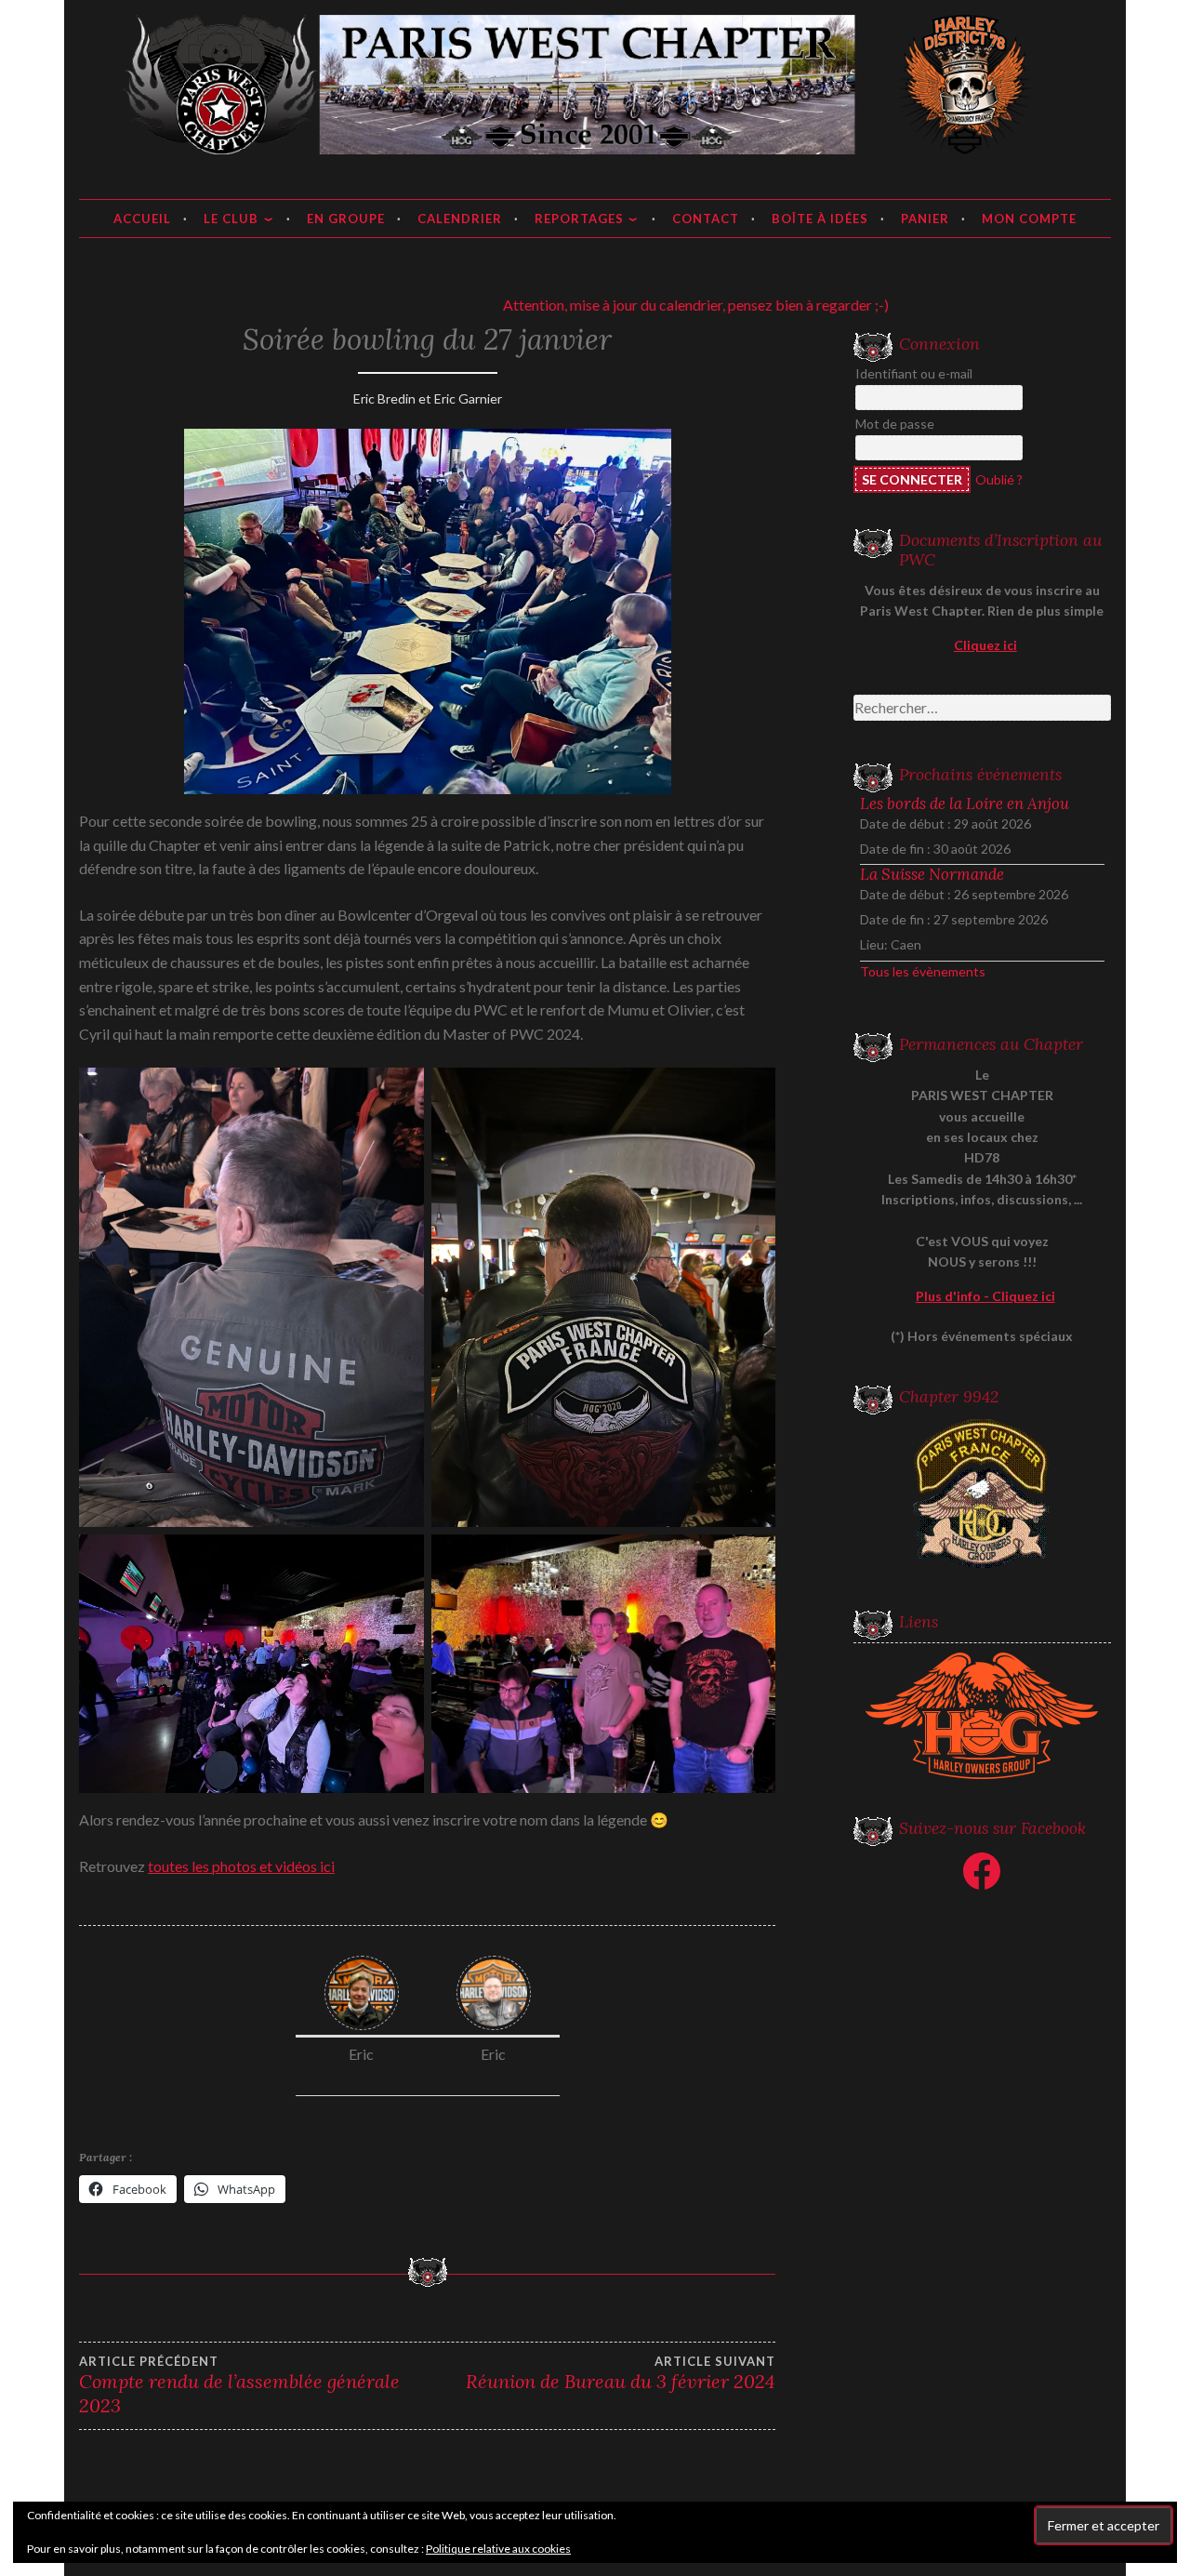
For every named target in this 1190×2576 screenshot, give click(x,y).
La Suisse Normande (932, 874)
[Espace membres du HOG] (983, 1716)
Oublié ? (999, 479)
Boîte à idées (820, 219)
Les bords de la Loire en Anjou (965, 803)
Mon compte (1029, 219)
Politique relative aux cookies (498, 2549)
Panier (925, 219)
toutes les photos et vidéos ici (241, 1866)
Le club (231, 219)
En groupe (346, 219)
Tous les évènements (923, 971)
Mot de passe (895, 424)
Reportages (579, 219)
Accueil (142, 219)
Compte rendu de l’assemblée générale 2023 (239, 2385)
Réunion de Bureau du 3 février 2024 (621, 2373)
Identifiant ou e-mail (914, 373)
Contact (706, 219)
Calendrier (460, 219)
